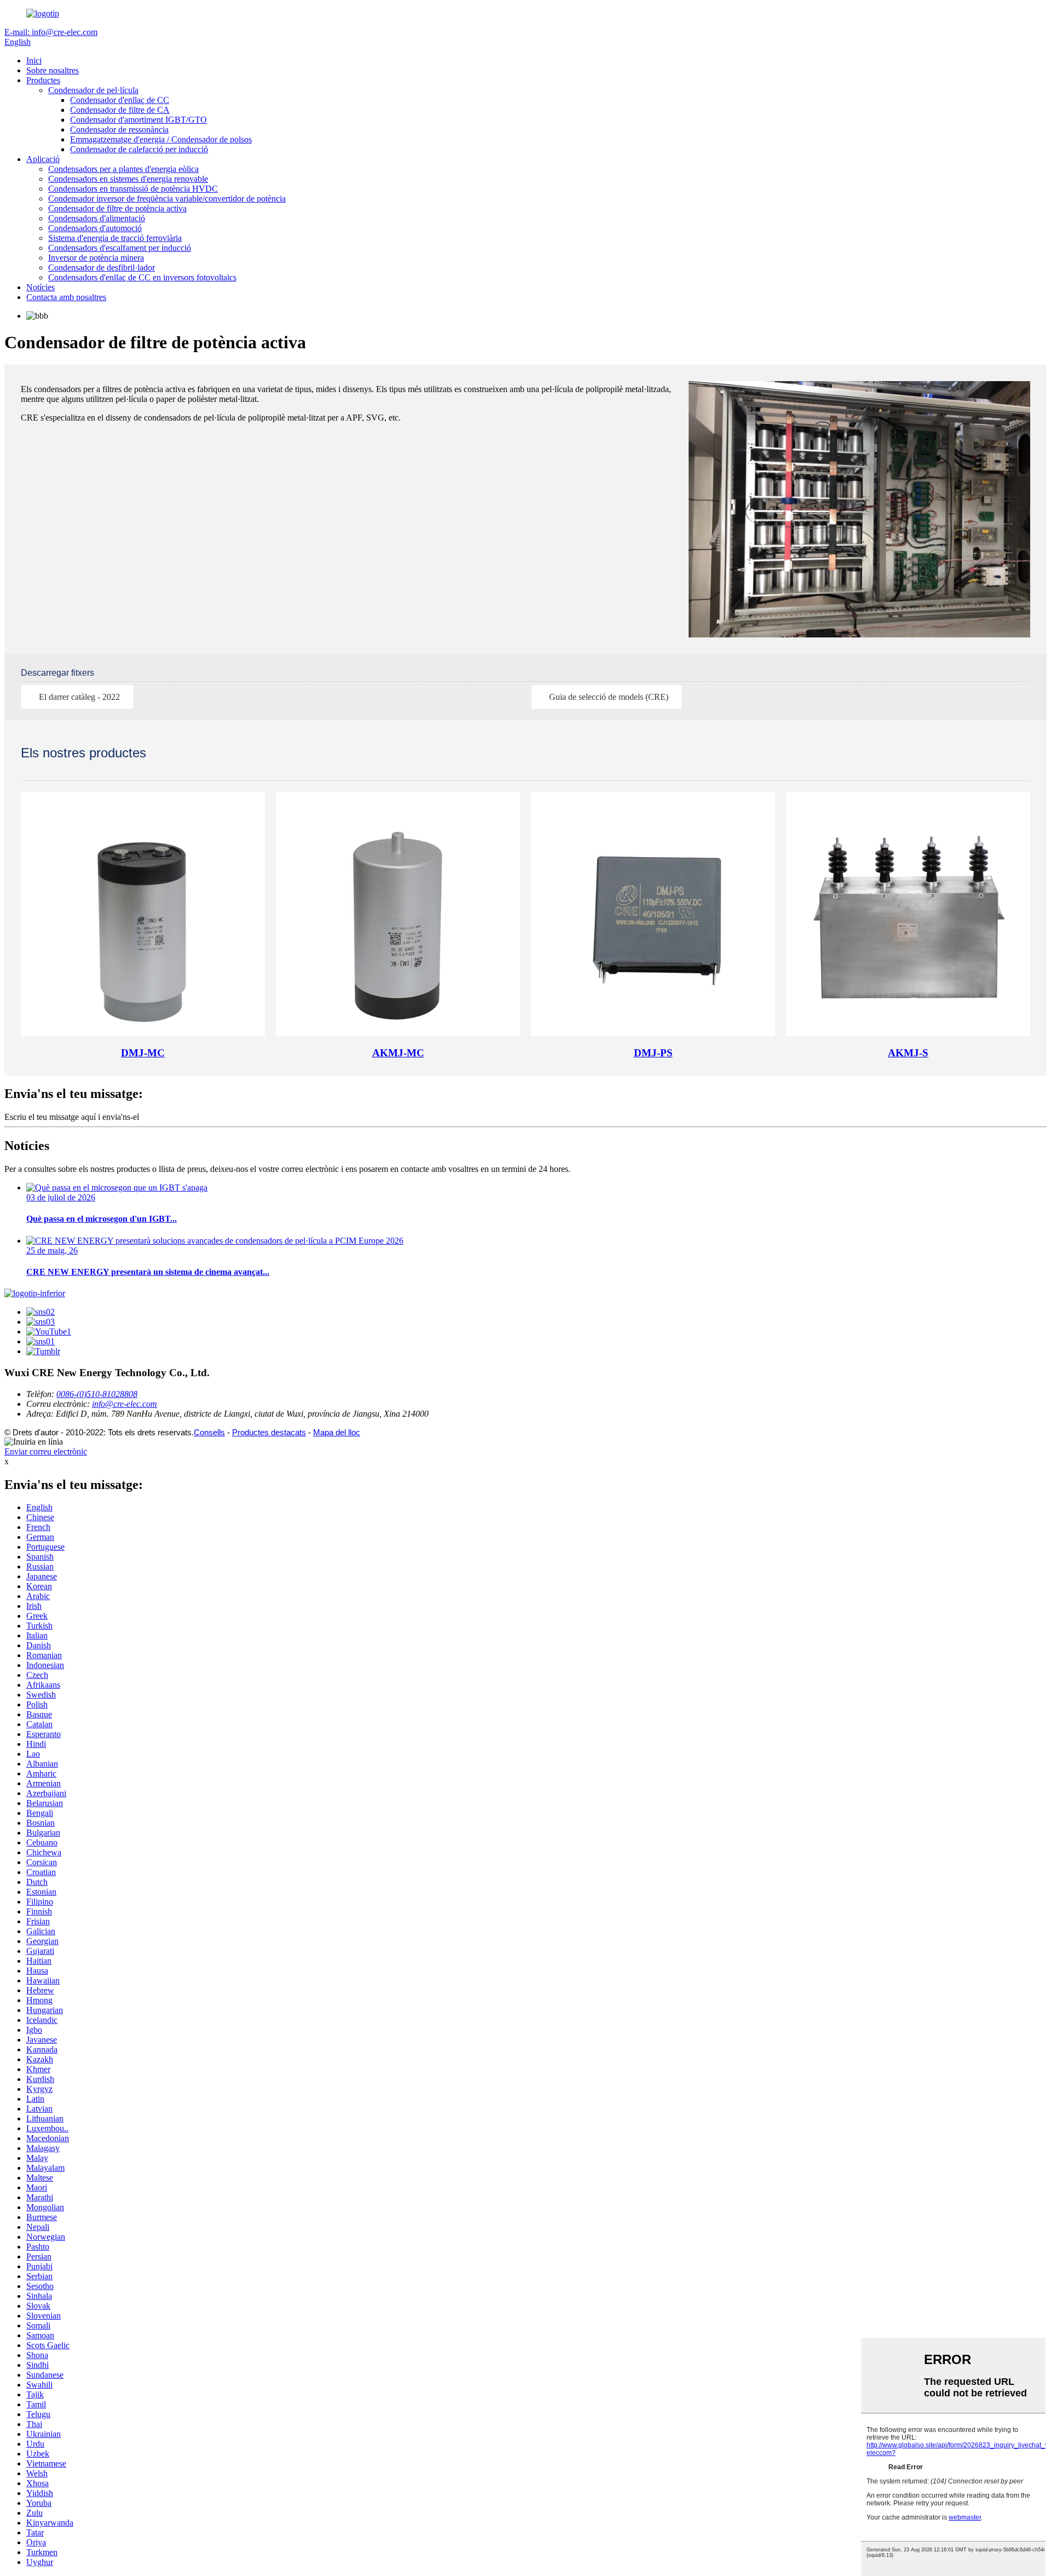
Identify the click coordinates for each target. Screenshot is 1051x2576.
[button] (77, 697)
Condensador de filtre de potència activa (117, 208)
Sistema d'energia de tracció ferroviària (115, 238)
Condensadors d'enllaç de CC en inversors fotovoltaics (142, 277)
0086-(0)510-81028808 (97, 1394)
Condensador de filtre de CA (120, 110)
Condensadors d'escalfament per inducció (120, 248)
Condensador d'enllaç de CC (120, 100)
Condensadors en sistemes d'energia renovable (128, 179)
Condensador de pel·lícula (93, 90)
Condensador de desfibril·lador (102, 268)
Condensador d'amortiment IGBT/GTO (138, 120)
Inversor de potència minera (96, 258)
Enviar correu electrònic (46, 1451)
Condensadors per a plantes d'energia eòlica (123, 169)
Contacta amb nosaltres (66, 297)
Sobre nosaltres (53, 70)
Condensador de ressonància (119, 130)
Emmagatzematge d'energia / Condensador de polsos (161, 139)
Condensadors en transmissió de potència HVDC (133, 189)
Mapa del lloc (337, 1432)
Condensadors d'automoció (95, 228)
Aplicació (43, 159)
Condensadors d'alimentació (97, 218)
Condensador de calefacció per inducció (139, 149)
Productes (43, 80)
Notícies (41, 287)
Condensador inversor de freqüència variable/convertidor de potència (167, 199)
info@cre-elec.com (125, 1404)
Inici (34, 61)
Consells (209, 1432)
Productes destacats (269, 1432)
